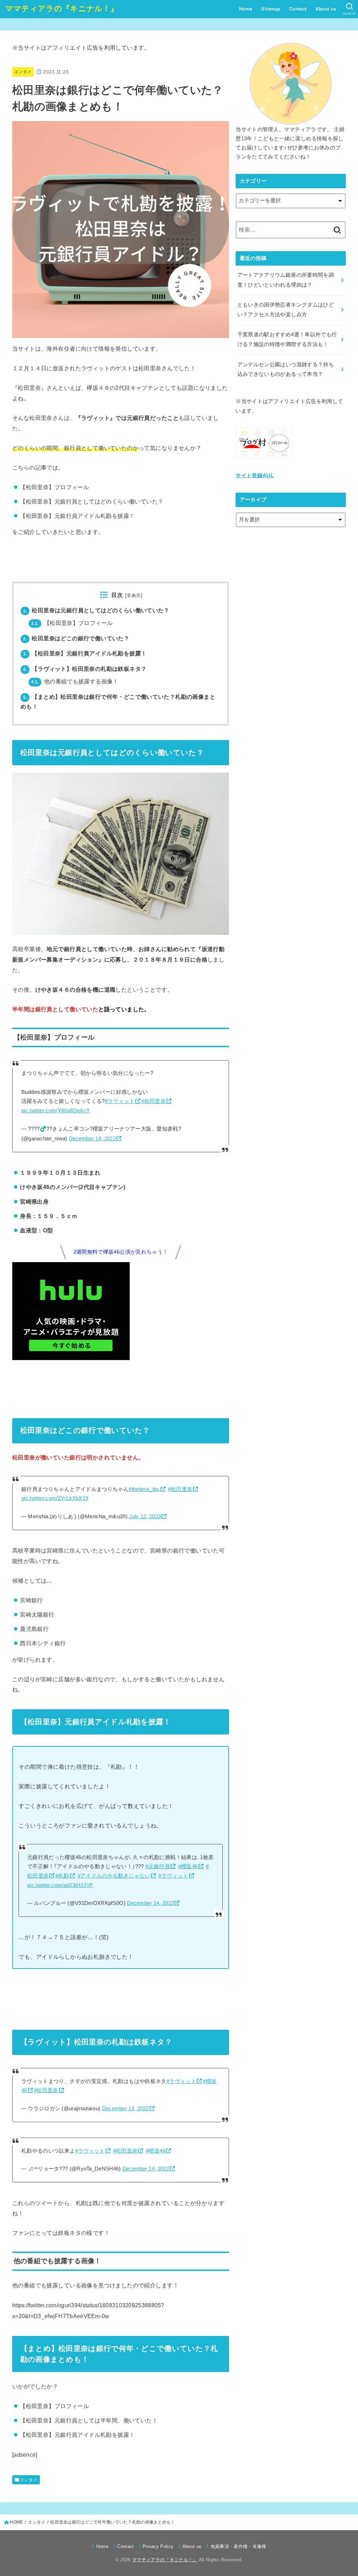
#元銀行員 (158, 1866)
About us (326, 9)
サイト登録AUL (255, 476)
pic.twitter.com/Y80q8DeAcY (56, 1111)
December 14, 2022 (92, 1139)
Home (246, 9)
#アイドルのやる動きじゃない (114, 1876)
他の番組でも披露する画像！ (75, 681)
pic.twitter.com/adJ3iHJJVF (60, 1885)
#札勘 (62, 1876)
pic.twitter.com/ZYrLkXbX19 (55, 1498)
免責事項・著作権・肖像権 (238, 2546)
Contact (298, 9)
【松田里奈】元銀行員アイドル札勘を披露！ (85, 653)
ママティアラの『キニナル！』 (62, 9)
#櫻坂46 (188, 1866)
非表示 (134, 596)
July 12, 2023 (145, 1516)
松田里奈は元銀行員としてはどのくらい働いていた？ (96, 610)
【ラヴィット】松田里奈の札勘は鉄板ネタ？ (85, 669)
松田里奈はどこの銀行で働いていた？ (76, 638)
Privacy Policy (158, 2546)
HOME (16, 2522)
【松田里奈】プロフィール (72, 623)
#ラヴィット (120, 1101)
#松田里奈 (153, 1101)
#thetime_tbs (144, 1489)
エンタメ (23, 72)
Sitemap (271, 9)
